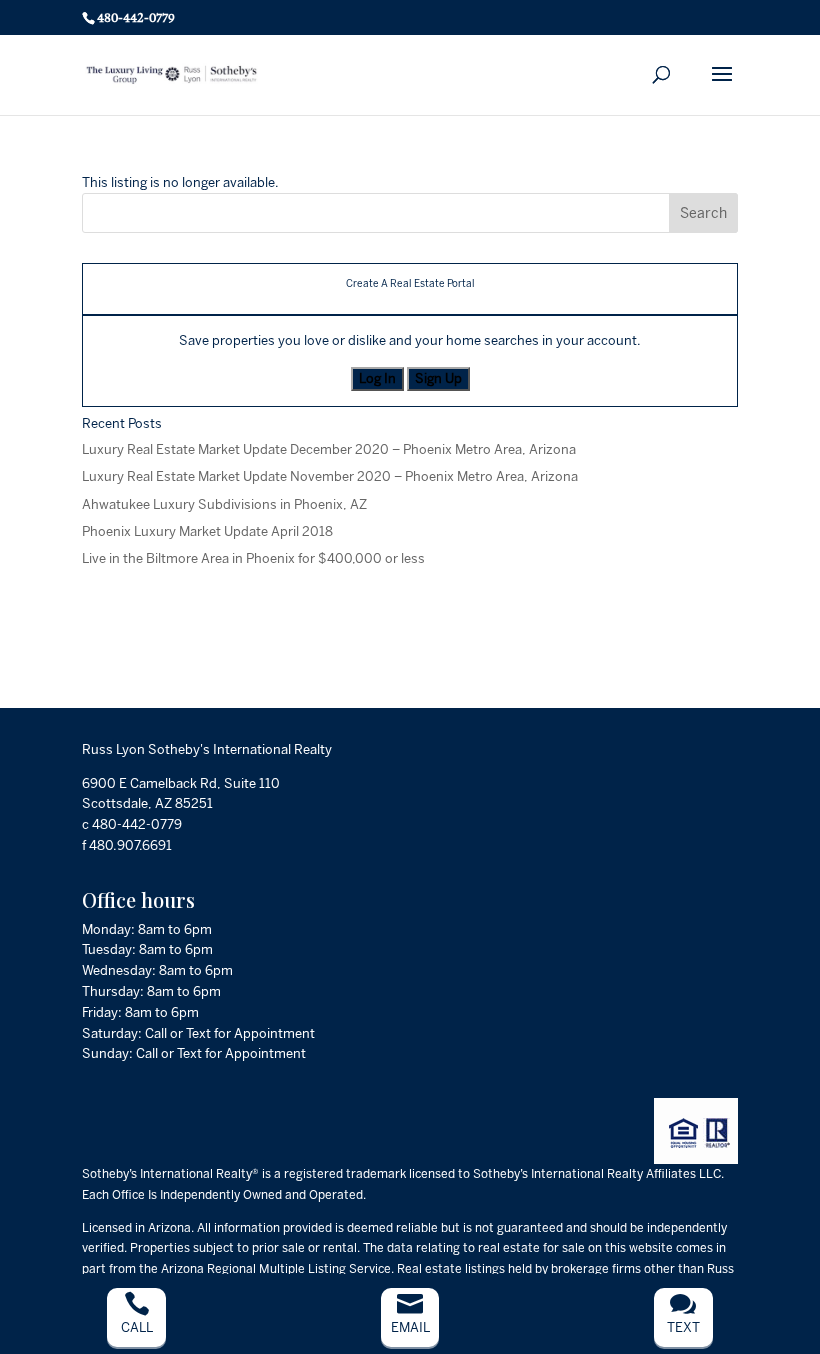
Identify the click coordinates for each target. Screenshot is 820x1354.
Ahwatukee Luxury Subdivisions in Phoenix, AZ (224, 504)
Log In (377, 378)
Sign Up (438, 378)
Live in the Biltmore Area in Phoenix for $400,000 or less (253, 558)
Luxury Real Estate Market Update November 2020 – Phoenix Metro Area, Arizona (330, 476)
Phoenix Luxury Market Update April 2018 (207, 531)
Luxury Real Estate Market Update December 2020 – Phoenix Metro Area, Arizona (329, 449)
